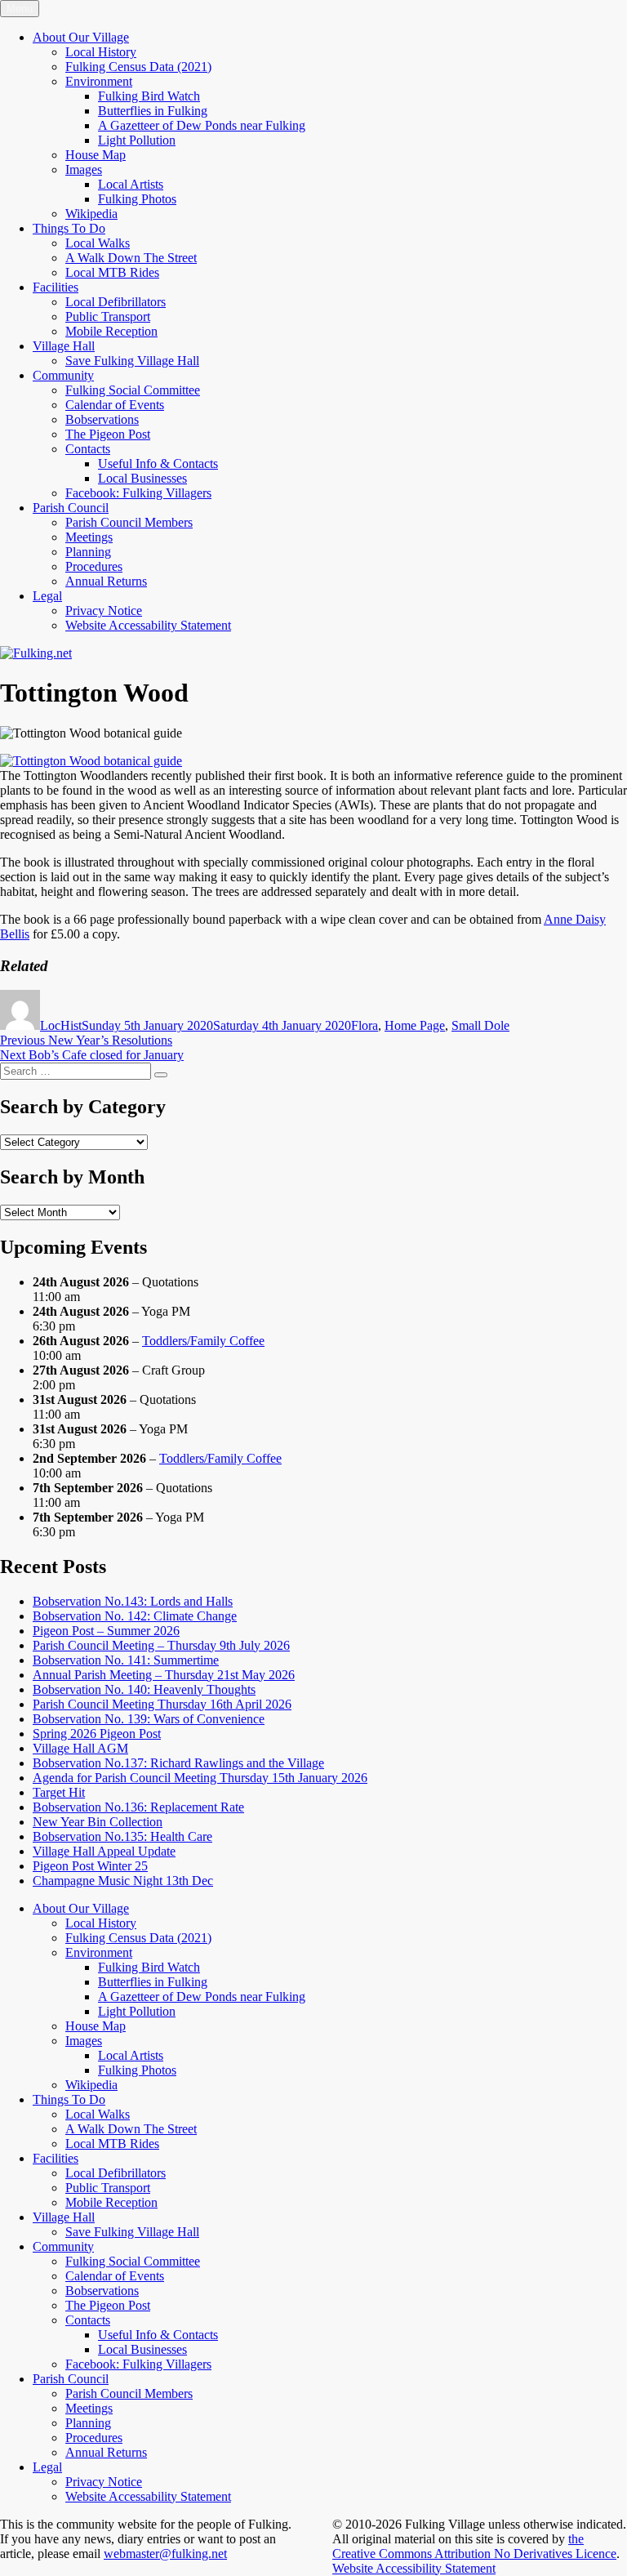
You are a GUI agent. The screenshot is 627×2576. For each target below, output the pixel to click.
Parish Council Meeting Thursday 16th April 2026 (162, 1704)
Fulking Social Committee (133, 390)
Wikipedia (91, 214)
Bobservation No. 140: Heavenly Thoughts (144, 1689)
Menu (20, 9)
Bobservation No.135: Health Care (122, 1836)
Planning (88, 552)
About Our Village (81, 37)
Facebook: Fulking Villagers (138, 493)
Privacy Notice (104, 611)
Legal (47, 596)
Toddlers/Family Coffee (203, 1341)
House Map (96, 155)
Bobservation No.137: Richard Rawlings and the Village (178, 1763)
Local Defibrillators (116, 302)
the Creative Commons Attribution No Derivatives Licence (474, 2546)
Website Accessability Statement (148, 625)
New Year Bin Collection (98, 1822)
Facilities (56, 287)
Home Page (415, 1025)
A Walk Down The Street (131, 258)
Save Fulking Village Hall (132, 361)
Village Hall (64, 346)
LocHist (61, 1025)
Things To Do (69, 228)
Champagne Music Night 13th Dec (123, 1881)
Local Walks (98, 243)
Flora (365, 1025)
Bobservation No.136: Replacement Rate (138, 1807)
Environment (99, 81)
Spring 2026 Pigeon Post (97, 1734)
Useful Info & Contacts (158, 464)
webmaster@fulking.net (165, 2554)
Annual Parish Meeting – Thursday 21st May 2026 (164, 1675)
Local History (101, 52)
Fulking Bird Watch (149, 96)
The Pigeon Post (108, 434)
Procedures (94, 566)
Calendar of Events (115, 405)
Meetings (89, 537)
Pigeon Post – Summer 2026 (106, 1631)
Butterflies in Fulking (153, 111)
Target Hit (59, 1792)
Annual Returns (106, 581)
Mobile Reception (111, 331)
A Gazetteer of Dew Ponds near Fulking (202, 125)
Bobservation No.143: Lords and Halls (133, 1601)
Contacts (88, 449)
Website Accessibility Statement (414, 2568)
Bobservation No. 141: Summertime (126, 1660)
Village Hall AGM (80, 1748)
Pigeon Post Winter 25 (90, 1866)
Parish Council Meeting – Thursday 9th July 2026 (161, 1645)
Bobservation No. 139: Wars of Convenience (149, 1719)
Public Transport (108, 316)
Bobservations (102, 419)
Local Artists (131, 184)
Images (84, 169)
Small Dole (480, 1025)
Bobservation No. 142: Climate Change (135, 1616)
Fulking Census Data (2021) (138, 67)
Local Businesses (142, 478)
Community (63, 375)
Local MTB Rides (112, 272)
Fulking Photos (137, 199)
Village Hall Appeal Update (104, 1851)
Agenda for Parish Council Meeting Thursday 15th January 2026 (200, 1778)
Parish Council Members (129, 522)
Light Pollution (137, 140)
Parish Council (71, 508)
